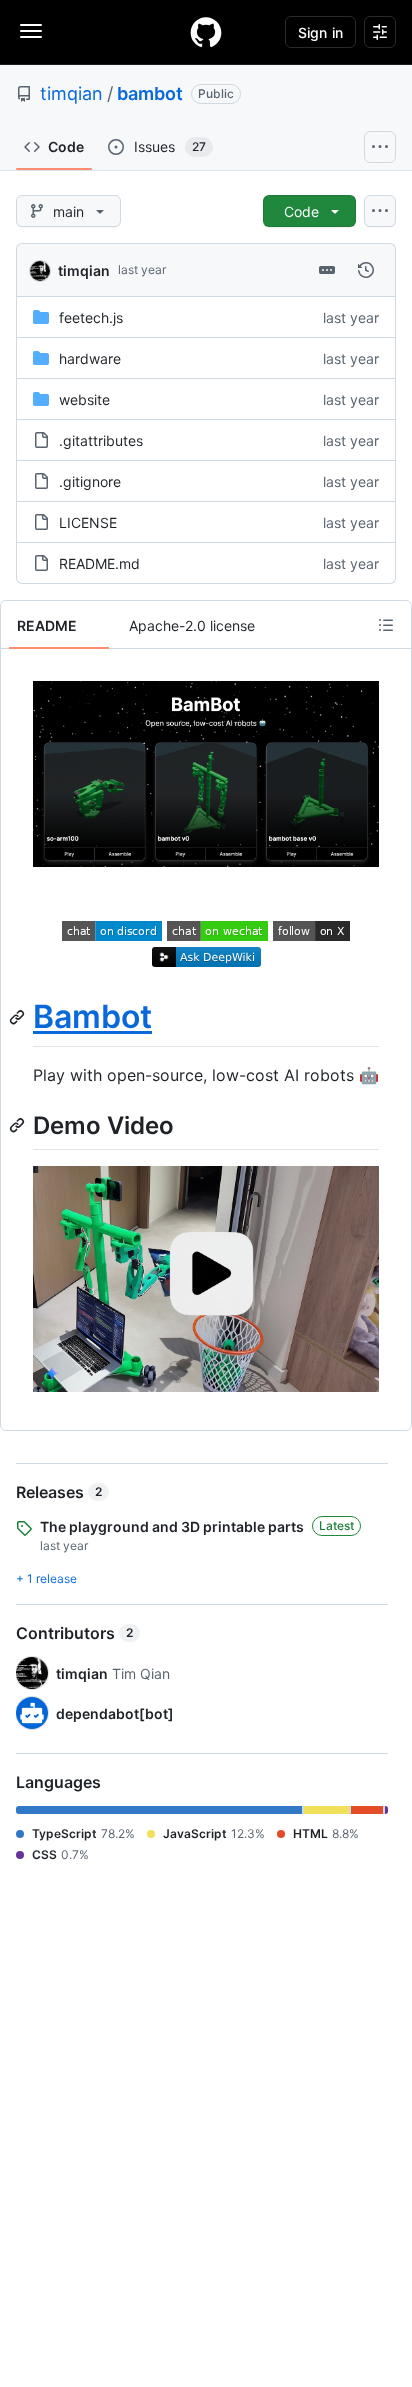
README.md (99, 563)
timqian (71, 93)
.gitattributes (101, 440)
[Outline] (386, 625)
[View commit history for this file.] (366, 270)
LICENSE (88, 522)
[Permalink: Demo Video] (19, 1126)
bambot (150, 93)
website (84, 399)
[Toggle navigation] (31, 31)
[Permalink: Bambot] (19, 1017)
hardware (90, 358)
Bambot (92, 1016)
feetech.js (91, 317)
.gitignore (90, 481)
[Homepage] (206, 32)
